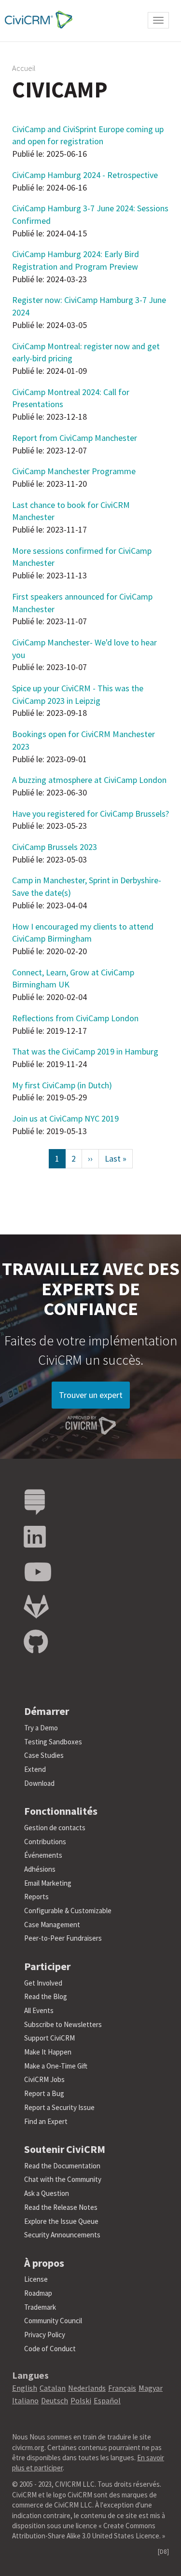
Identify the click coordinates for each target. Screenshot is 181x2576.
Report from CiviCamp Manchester (75, 438)
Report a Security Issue (59, 2107)
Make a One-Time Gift (56, 2066)
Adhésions (40, 1869)
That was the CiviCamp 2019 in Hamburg (85, 1051)
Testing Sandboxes (53, 1742)
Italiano (25, 2400)
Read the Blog (46, 1996)
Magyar (151, 2388)
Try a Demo (41, 1728)
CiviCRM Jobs (44, 2079)
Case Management (52, 1925)
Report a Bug (44, 2093)
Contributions (45, 1842)
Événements (43, 1855)
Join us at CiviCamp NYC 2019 (65, 1118)
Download (39, 1783)
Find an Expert (46, 2121)
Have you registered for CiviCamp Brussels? (90, 814)
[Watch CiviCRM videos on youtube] (38, 1572)
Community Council (53, 2321)
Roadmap (38, 2293)
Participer (47, 1966)
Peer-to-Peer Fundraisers (63, 1938)
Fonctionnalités (61, 1811)
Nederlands (87, 2388)
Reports (36, 1897)
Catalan (53, 2388)
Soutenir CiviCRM (65, 2149)
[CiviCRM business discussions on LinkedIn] (35, 1537)
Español (107, 2400)
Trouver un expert (91, 1395)
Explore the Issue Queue (61, 2221)
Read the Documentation (62, 2166)
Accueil (24, 68)
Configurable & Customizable (68, 1911)
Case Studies (44, 1755)
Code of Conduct (50, 2349)
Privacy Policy (45, 2335)
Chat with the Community (63, 2179)
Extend (35, 1769)
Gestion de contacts (55, 1828)
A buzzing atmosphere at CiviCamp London (89, 780)
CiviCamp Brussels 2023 (55, 847)
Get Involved (43, 1983)
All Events (39, 2010)
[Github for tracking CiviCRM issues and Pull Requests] (36, 1642)
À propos (44, 2263)
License (36, 2279)
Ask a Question (47, 2193)
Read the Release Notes (61, 2207)
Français (122, 2388)
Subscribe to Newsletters (63, 2024)
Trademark (40, 2307)
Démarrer (47, 1711)
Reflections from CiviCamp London (75, 1018)
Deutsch (55, 2400)
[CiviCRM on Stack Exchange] (35, 1502)
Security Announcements (62, 2235)
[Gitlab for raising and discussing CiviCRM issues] (36, 1607)
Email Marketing (48, 1883)
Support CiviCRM (49, 2038)
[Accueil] (36, 20)
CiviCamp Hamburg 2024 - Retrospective (85, 175)
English (25, 2388)
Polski (81, 2400)
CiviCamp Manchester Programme (74, 471)
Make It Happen (48, 2052)
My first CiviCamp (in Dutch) (62, 1085)
